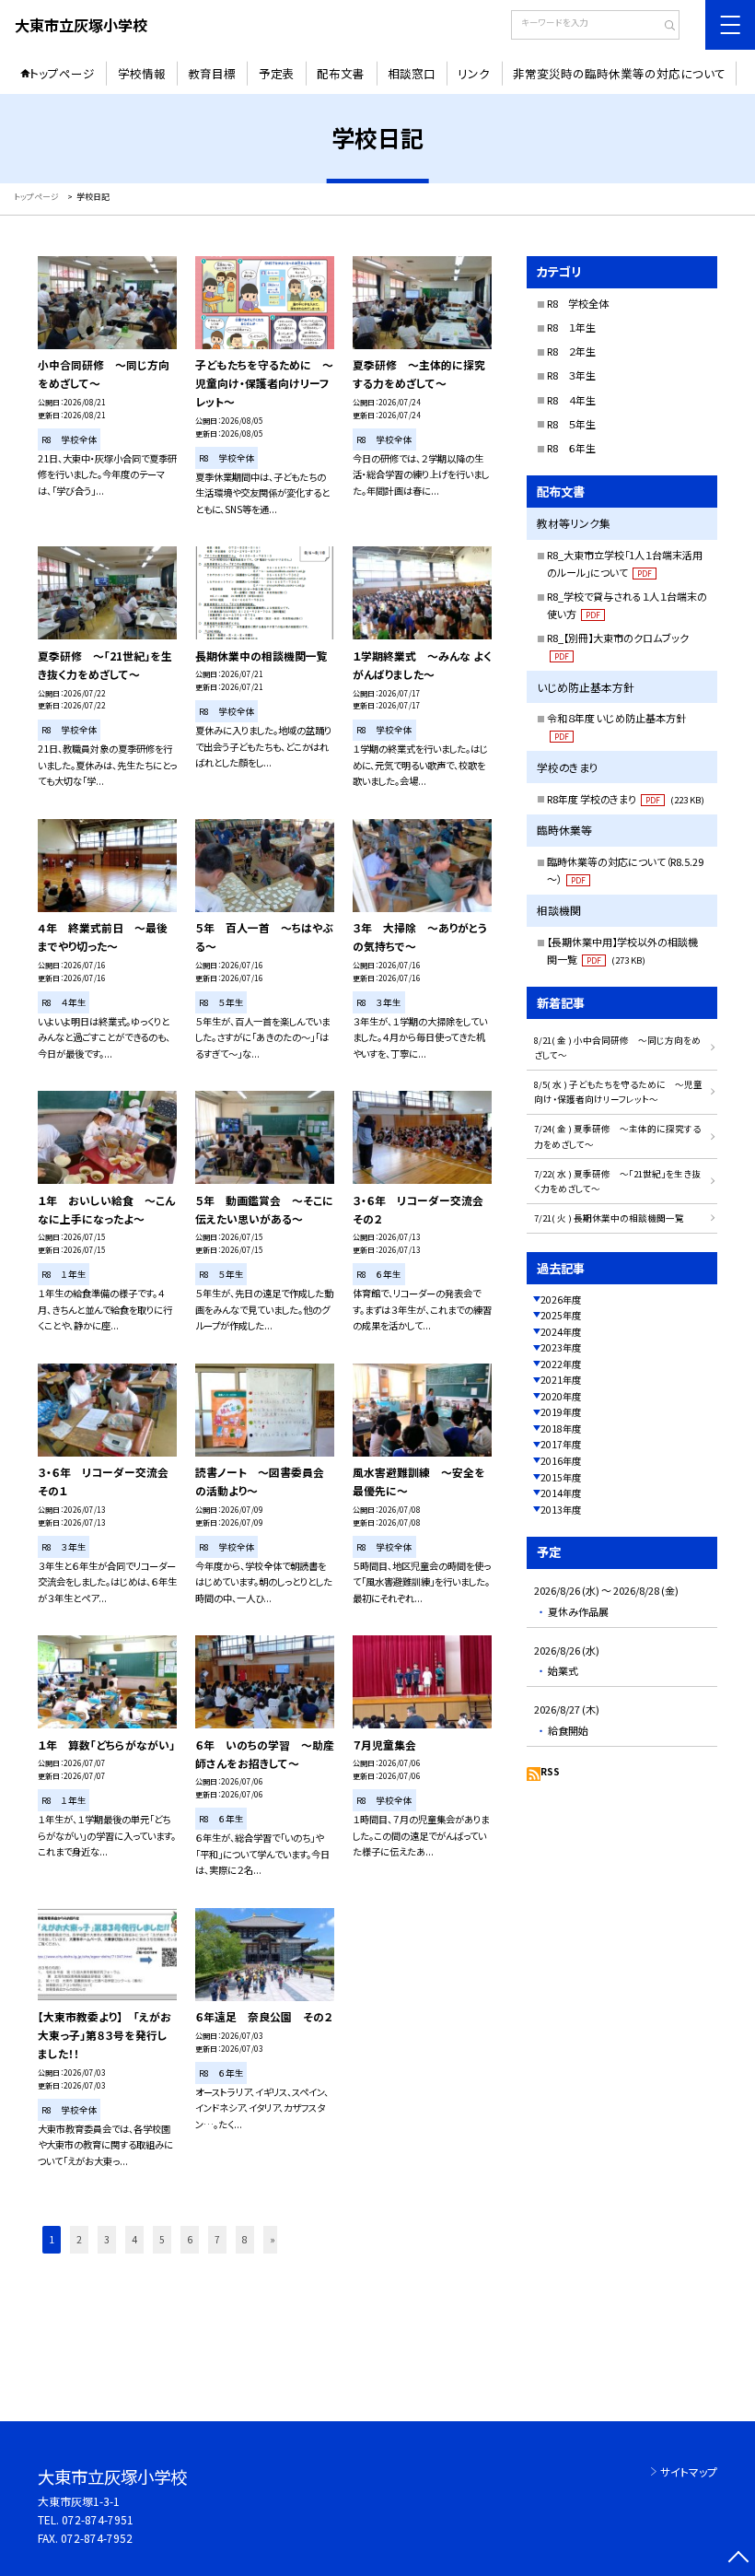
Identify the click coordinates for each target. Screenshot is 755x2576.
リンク (474, 73)
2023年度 (561, 1347)
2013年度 (561, 1510)
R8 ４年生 (571, 400)
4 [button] (134, 2239)
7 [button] (217, 2239)
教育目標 (212, 73)
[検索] (663, 27)
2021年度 (561, 1380)
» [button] (273, 2239)
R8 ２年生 (571, 351)
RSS (550, 1771)
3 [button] (107, 2239)
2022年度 (561, 1364)
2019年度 (561, 1412)
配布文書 (341, 73)
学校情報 (142, 73)
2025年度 (561, 1315)
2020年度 (561, 1396)
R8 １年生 (571, 327)
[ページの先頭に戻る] (738, 2559)
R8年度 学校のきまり (626, 799)
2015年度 (561, 1477)
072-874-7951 (98, 2519)
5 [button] (162, 2239)
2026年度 (561, 1300)
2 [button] (79, 2239)
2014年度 (561, 1493)
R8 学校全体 (578, 303)
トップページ (62, 73)
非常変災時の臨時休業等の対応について (619, 73)
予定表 (277, 73)
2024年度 (561, 1332)
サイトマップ (689, 2471)
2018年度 (561, 1429)
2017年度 (561, 1444)
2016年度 (561, 1461)
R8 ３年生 (571, 375)
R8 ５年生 (571, 424)
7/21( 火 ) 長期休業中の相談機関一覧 (609, 1218)
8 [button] (245, 2239)
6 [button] (190, 2239)
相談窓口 (412, 73)
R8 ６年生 (571, 448)
